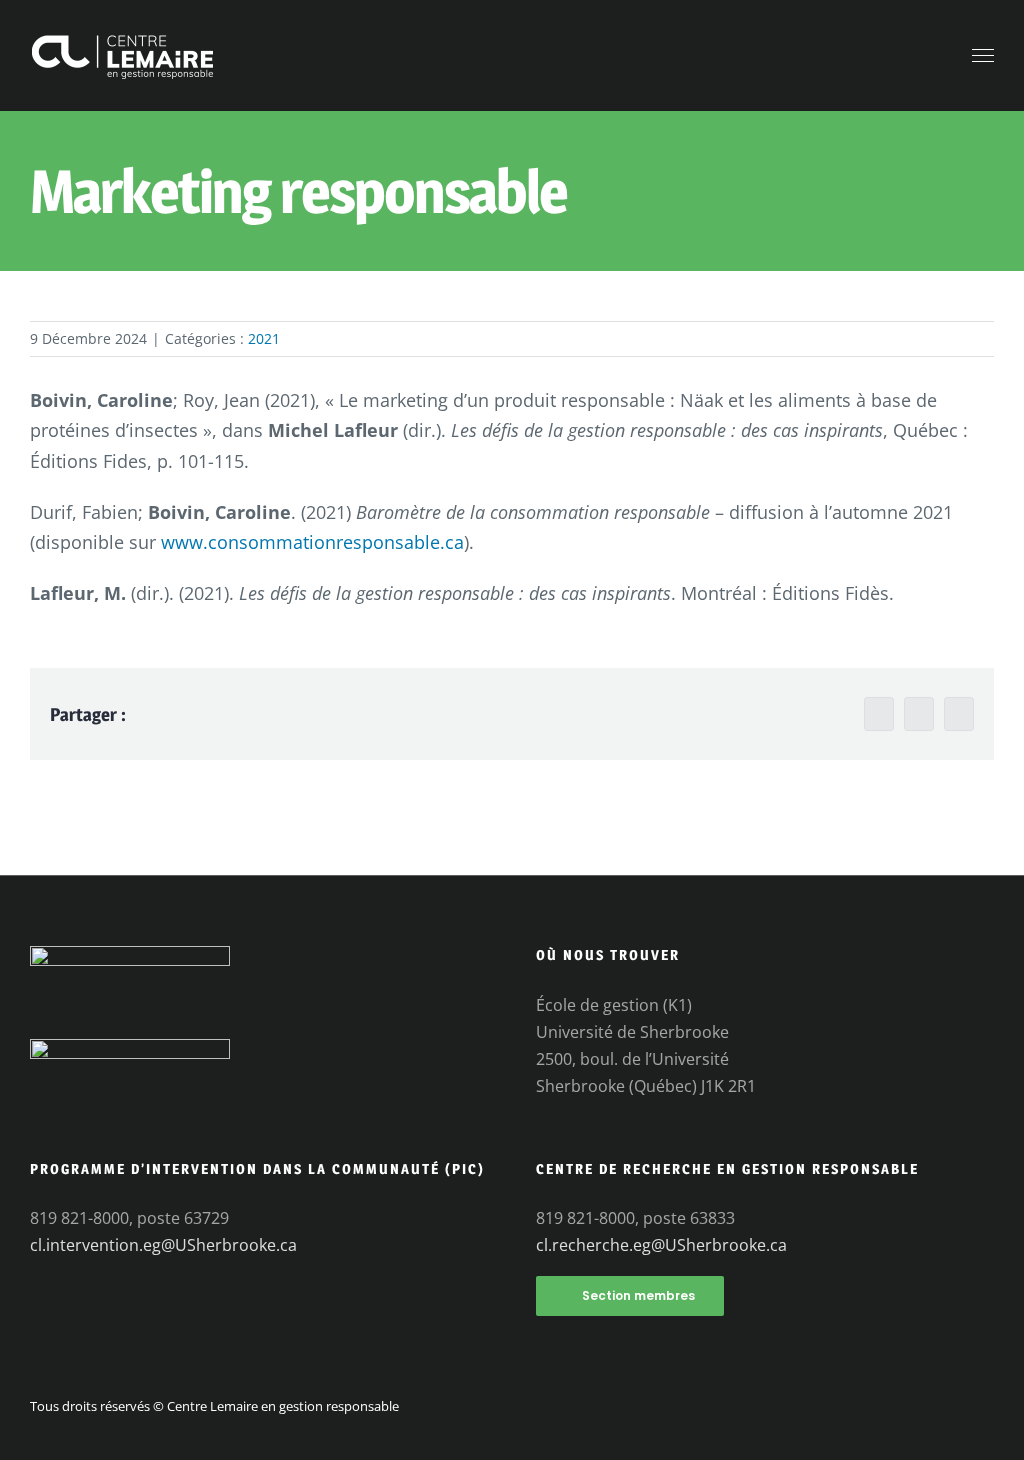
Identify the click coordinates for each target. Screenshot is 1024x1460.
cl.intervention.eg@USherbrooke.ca (163, 1245)
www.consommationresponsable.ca (312, 542)
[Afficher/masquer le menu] (983, 56)
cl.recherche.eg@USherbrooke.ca (661, 1245)
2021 (264, 338)
